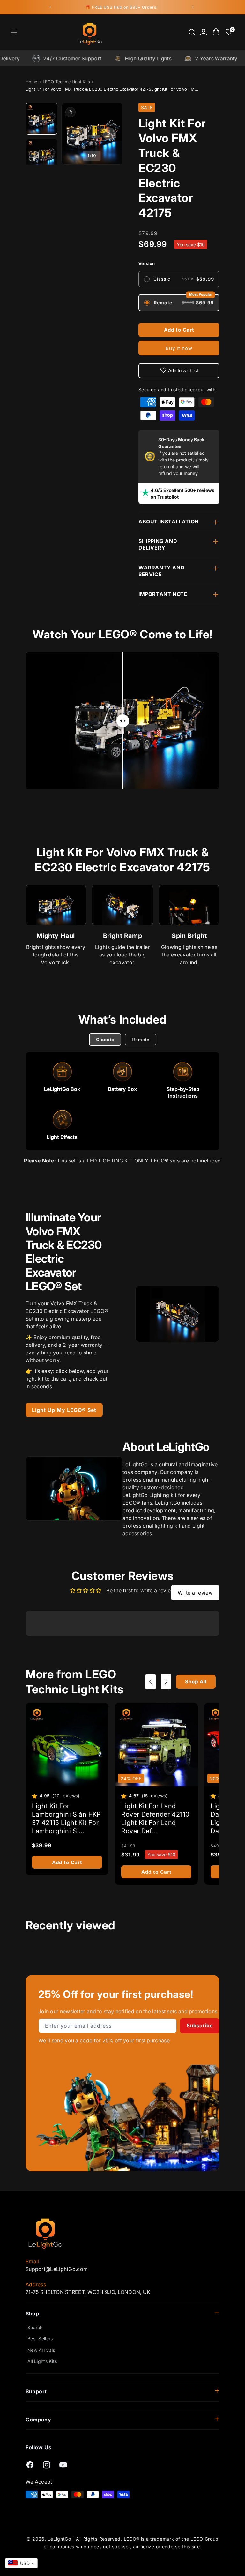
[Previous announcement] (50, 7)
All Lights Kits (42, 2361)
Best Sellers (40, 2339)
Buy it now (179, 348)
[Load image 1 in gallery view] (42, 119)
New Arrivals (41, 2350)
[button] (14, 33)
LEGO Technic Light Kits (66, 82)
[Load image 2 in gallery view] (42, 155)
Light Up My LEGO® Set (64, 1410)
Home (31, 82)
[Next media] (109, 134)
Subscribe (200, 2026)
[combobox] (21, 2563)
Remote (141, 1040)
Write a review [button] (195, 1593)
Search (35, 2327)
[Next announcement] (193, 7)
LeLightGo (59, 2539)
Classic (105, 1040)
